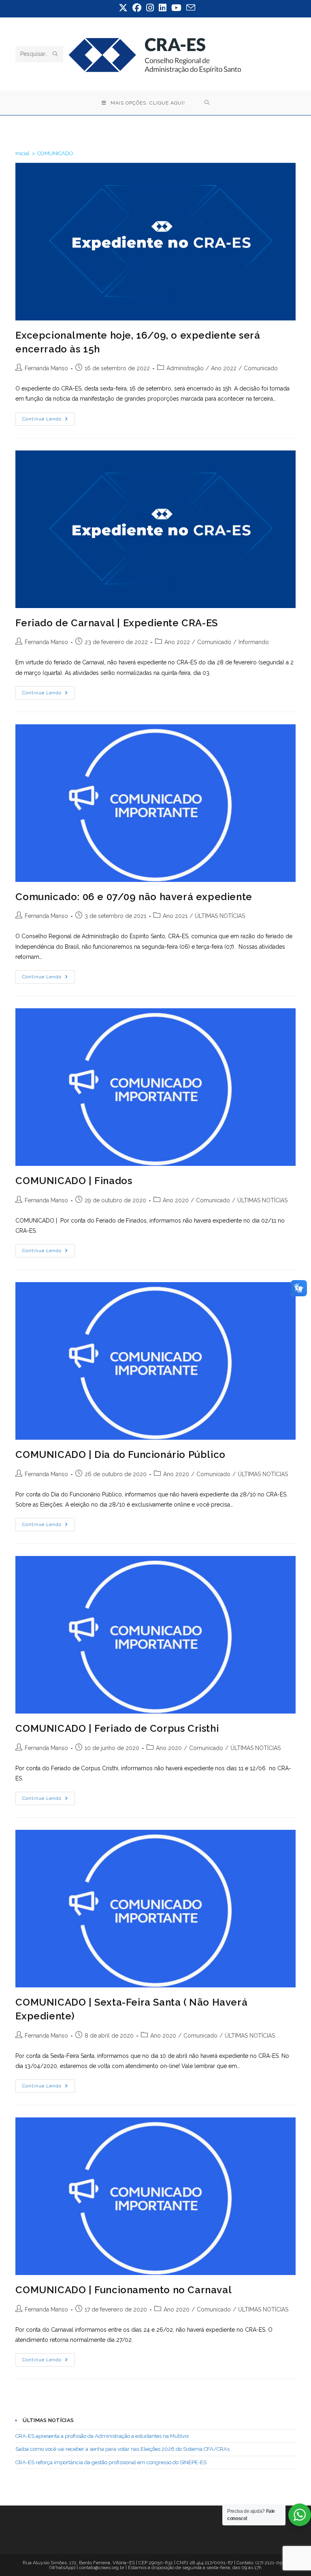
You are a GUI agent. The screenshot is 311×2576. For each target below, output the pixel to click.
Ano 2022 (224, 368)
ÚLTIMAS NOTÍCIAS (220, 916)
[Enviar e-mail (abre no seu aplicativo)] (190, 8)
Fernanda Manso (46, 368)
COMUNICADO (55, 153)
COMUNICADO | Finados (74, 1181)
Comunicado (261, 368)
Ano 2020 (176, 1200)
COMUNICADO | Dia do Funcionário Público (120, 1454)
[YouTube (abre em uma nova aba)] (176, 8)
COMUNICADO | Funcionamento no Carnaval (124, 2290)
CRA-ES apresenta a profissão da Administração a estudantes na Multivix (102, 2436)
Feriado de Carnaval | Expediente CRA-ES (116, 623)
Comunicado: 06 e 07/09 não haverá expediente (134, 897)
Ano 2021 (175, 916)
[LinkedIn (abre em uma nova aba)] (163, 8)
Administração (185, 368)
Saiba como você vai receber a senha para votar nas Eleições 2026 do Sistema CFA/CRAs (122, 2449)
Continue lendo (49, 421)
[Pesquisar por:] (207, 103)
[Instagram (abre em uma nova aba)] (150, 8)
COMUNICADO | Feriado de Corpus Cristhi (117, 1728)
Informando (254, 642)
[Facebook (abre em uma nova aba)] (137, 8)
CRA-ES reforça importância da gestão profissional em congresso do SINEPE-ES (111, 2462)
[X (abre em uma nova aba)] (123, 8)
